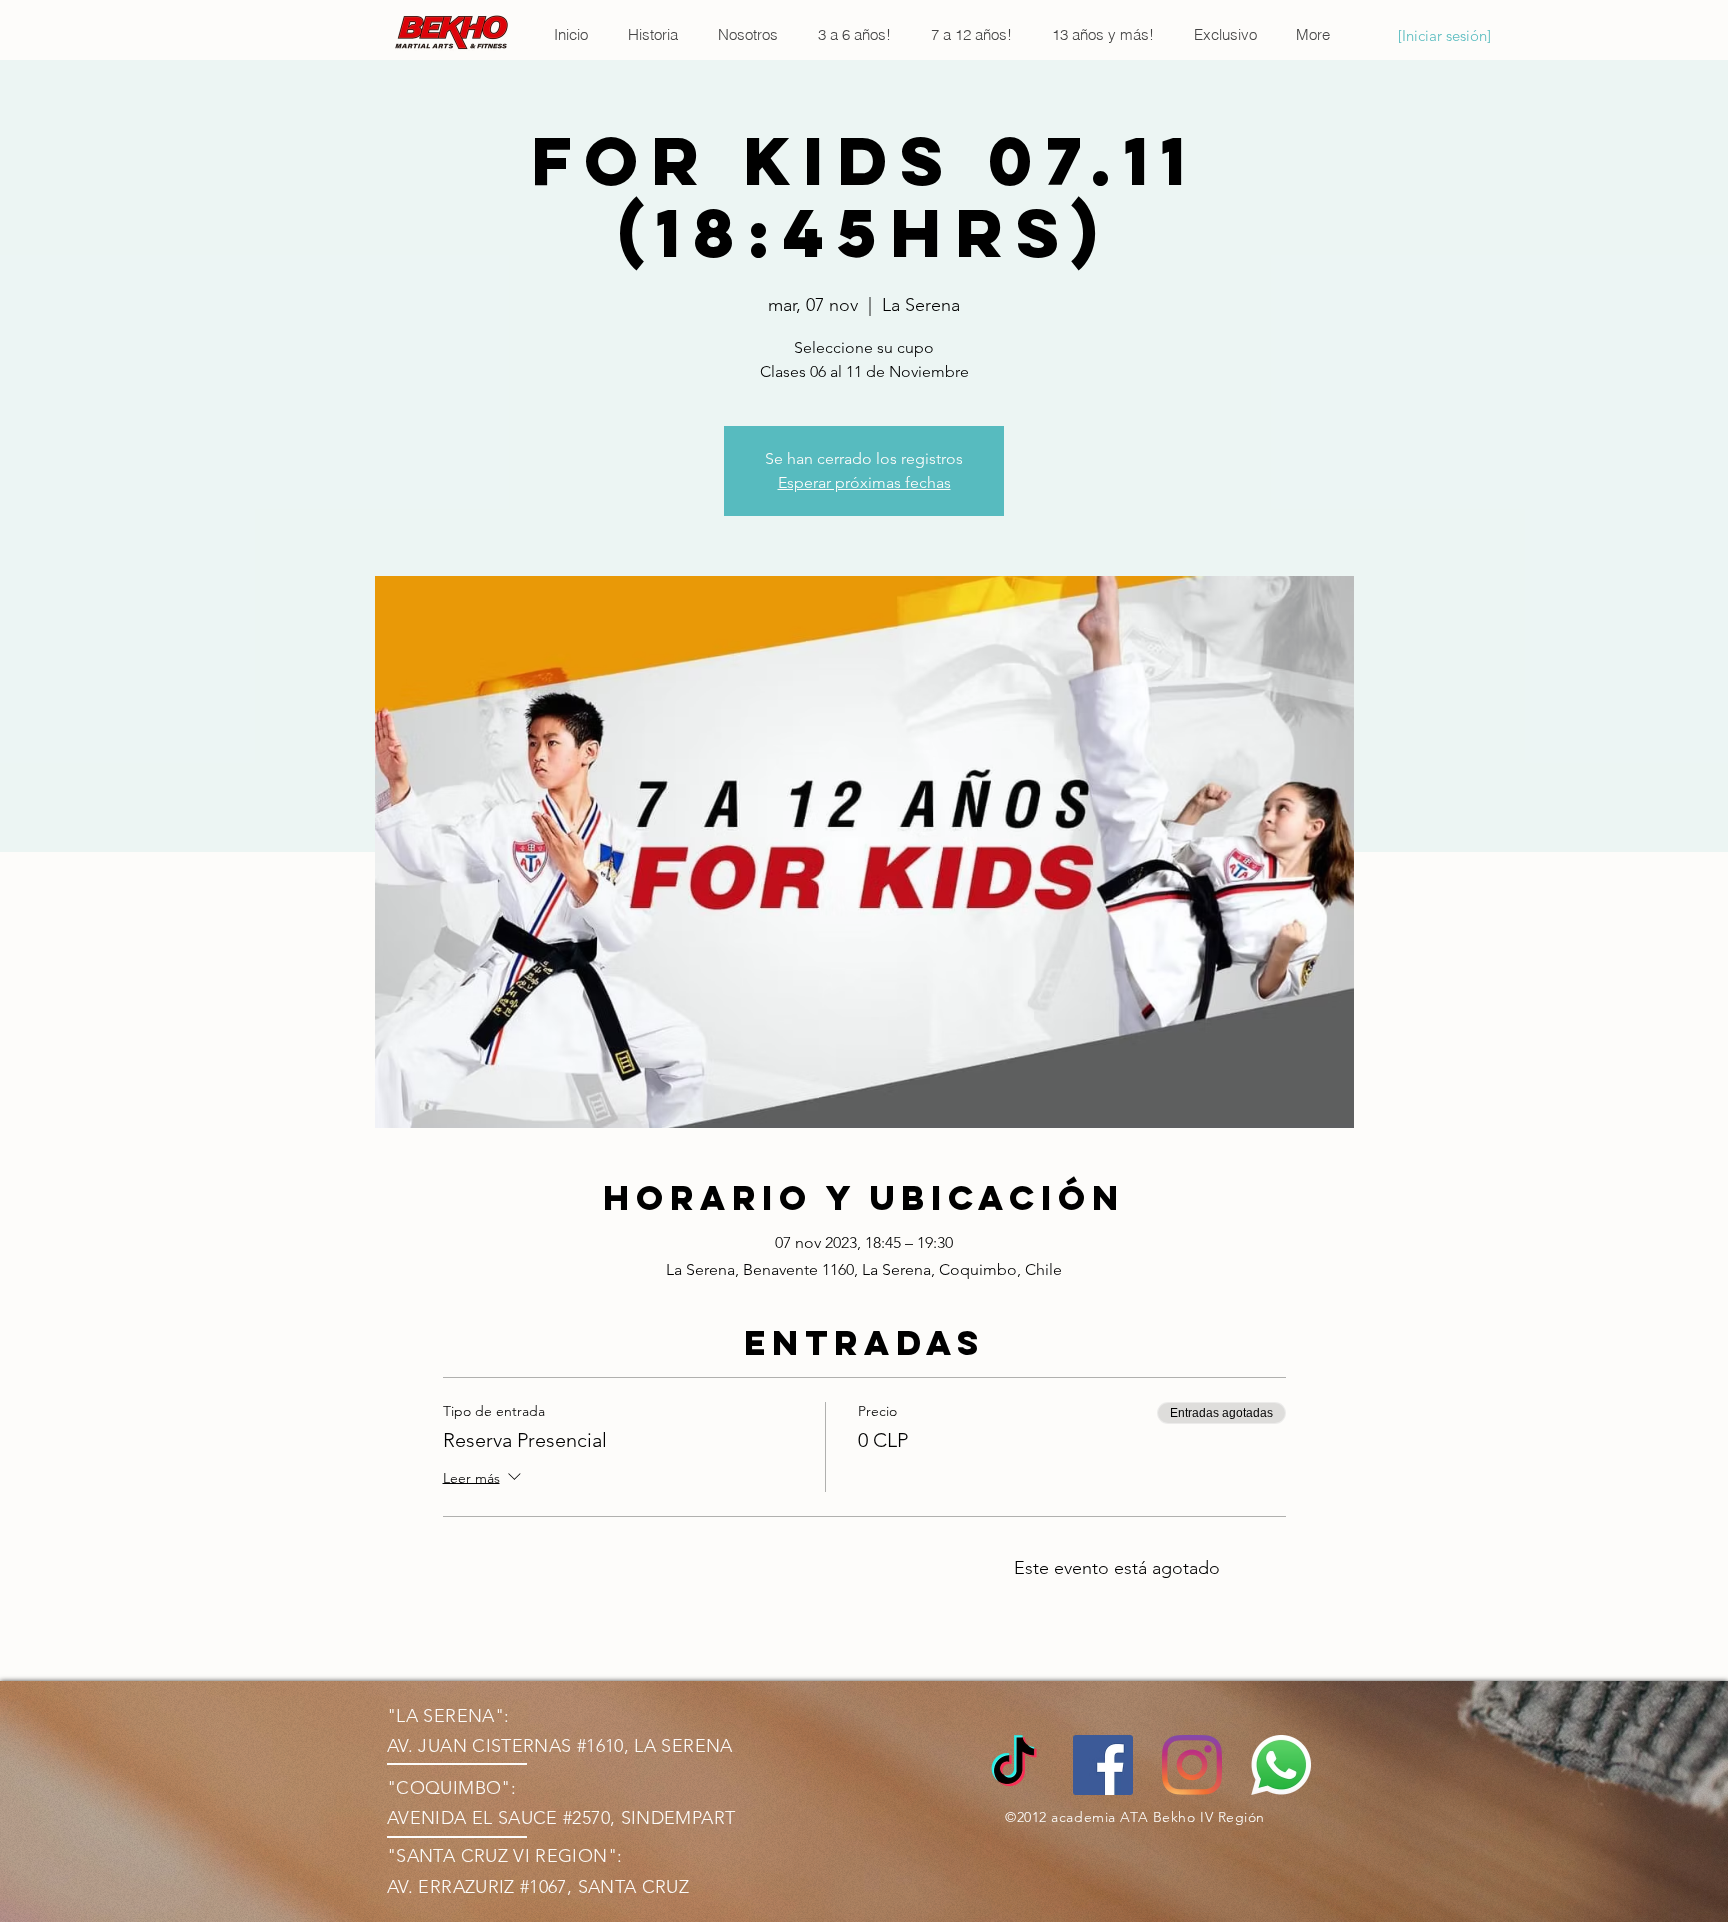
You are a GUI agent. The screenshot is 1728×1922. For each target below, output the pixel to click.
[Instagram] (1192, 1765)
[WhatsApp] (1281, 1765)
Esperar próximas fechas (864, 482)
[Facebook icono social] (1103, 1765)
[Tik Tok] (1014, 1765)
